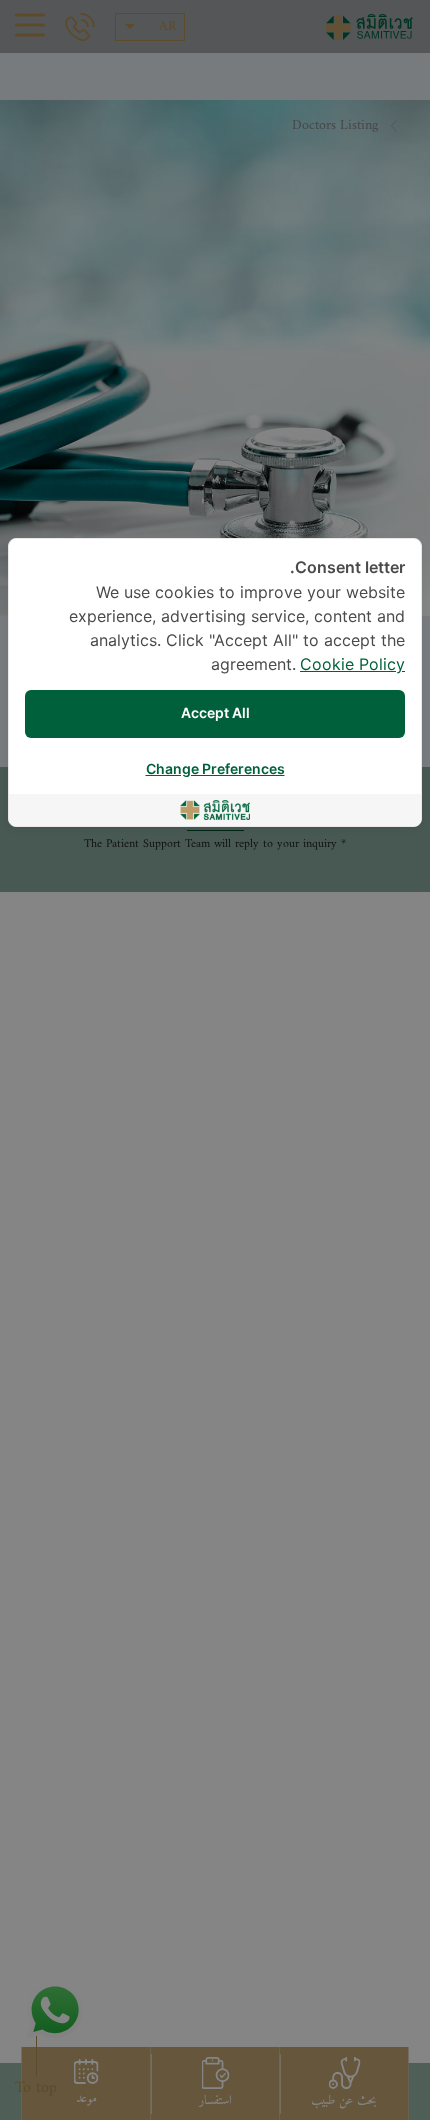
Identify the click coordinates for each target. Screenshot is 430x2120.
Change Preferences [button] (215, 769)
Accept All (215, 713)
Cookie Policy (352, 665)
